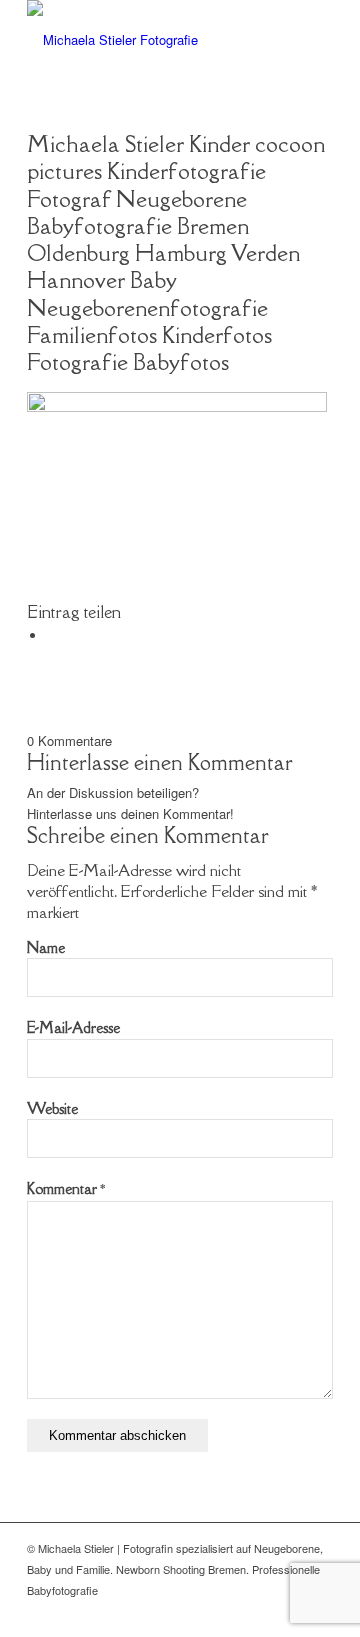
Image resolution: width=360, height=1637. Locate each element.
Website (52, 1108)
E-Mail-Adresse (73, 1027)
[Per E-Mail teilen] (52, 635)
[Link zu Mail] (288, 1612)
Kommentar (66, 1188)
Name (46, 947)
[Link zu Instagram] (318, 1612)
